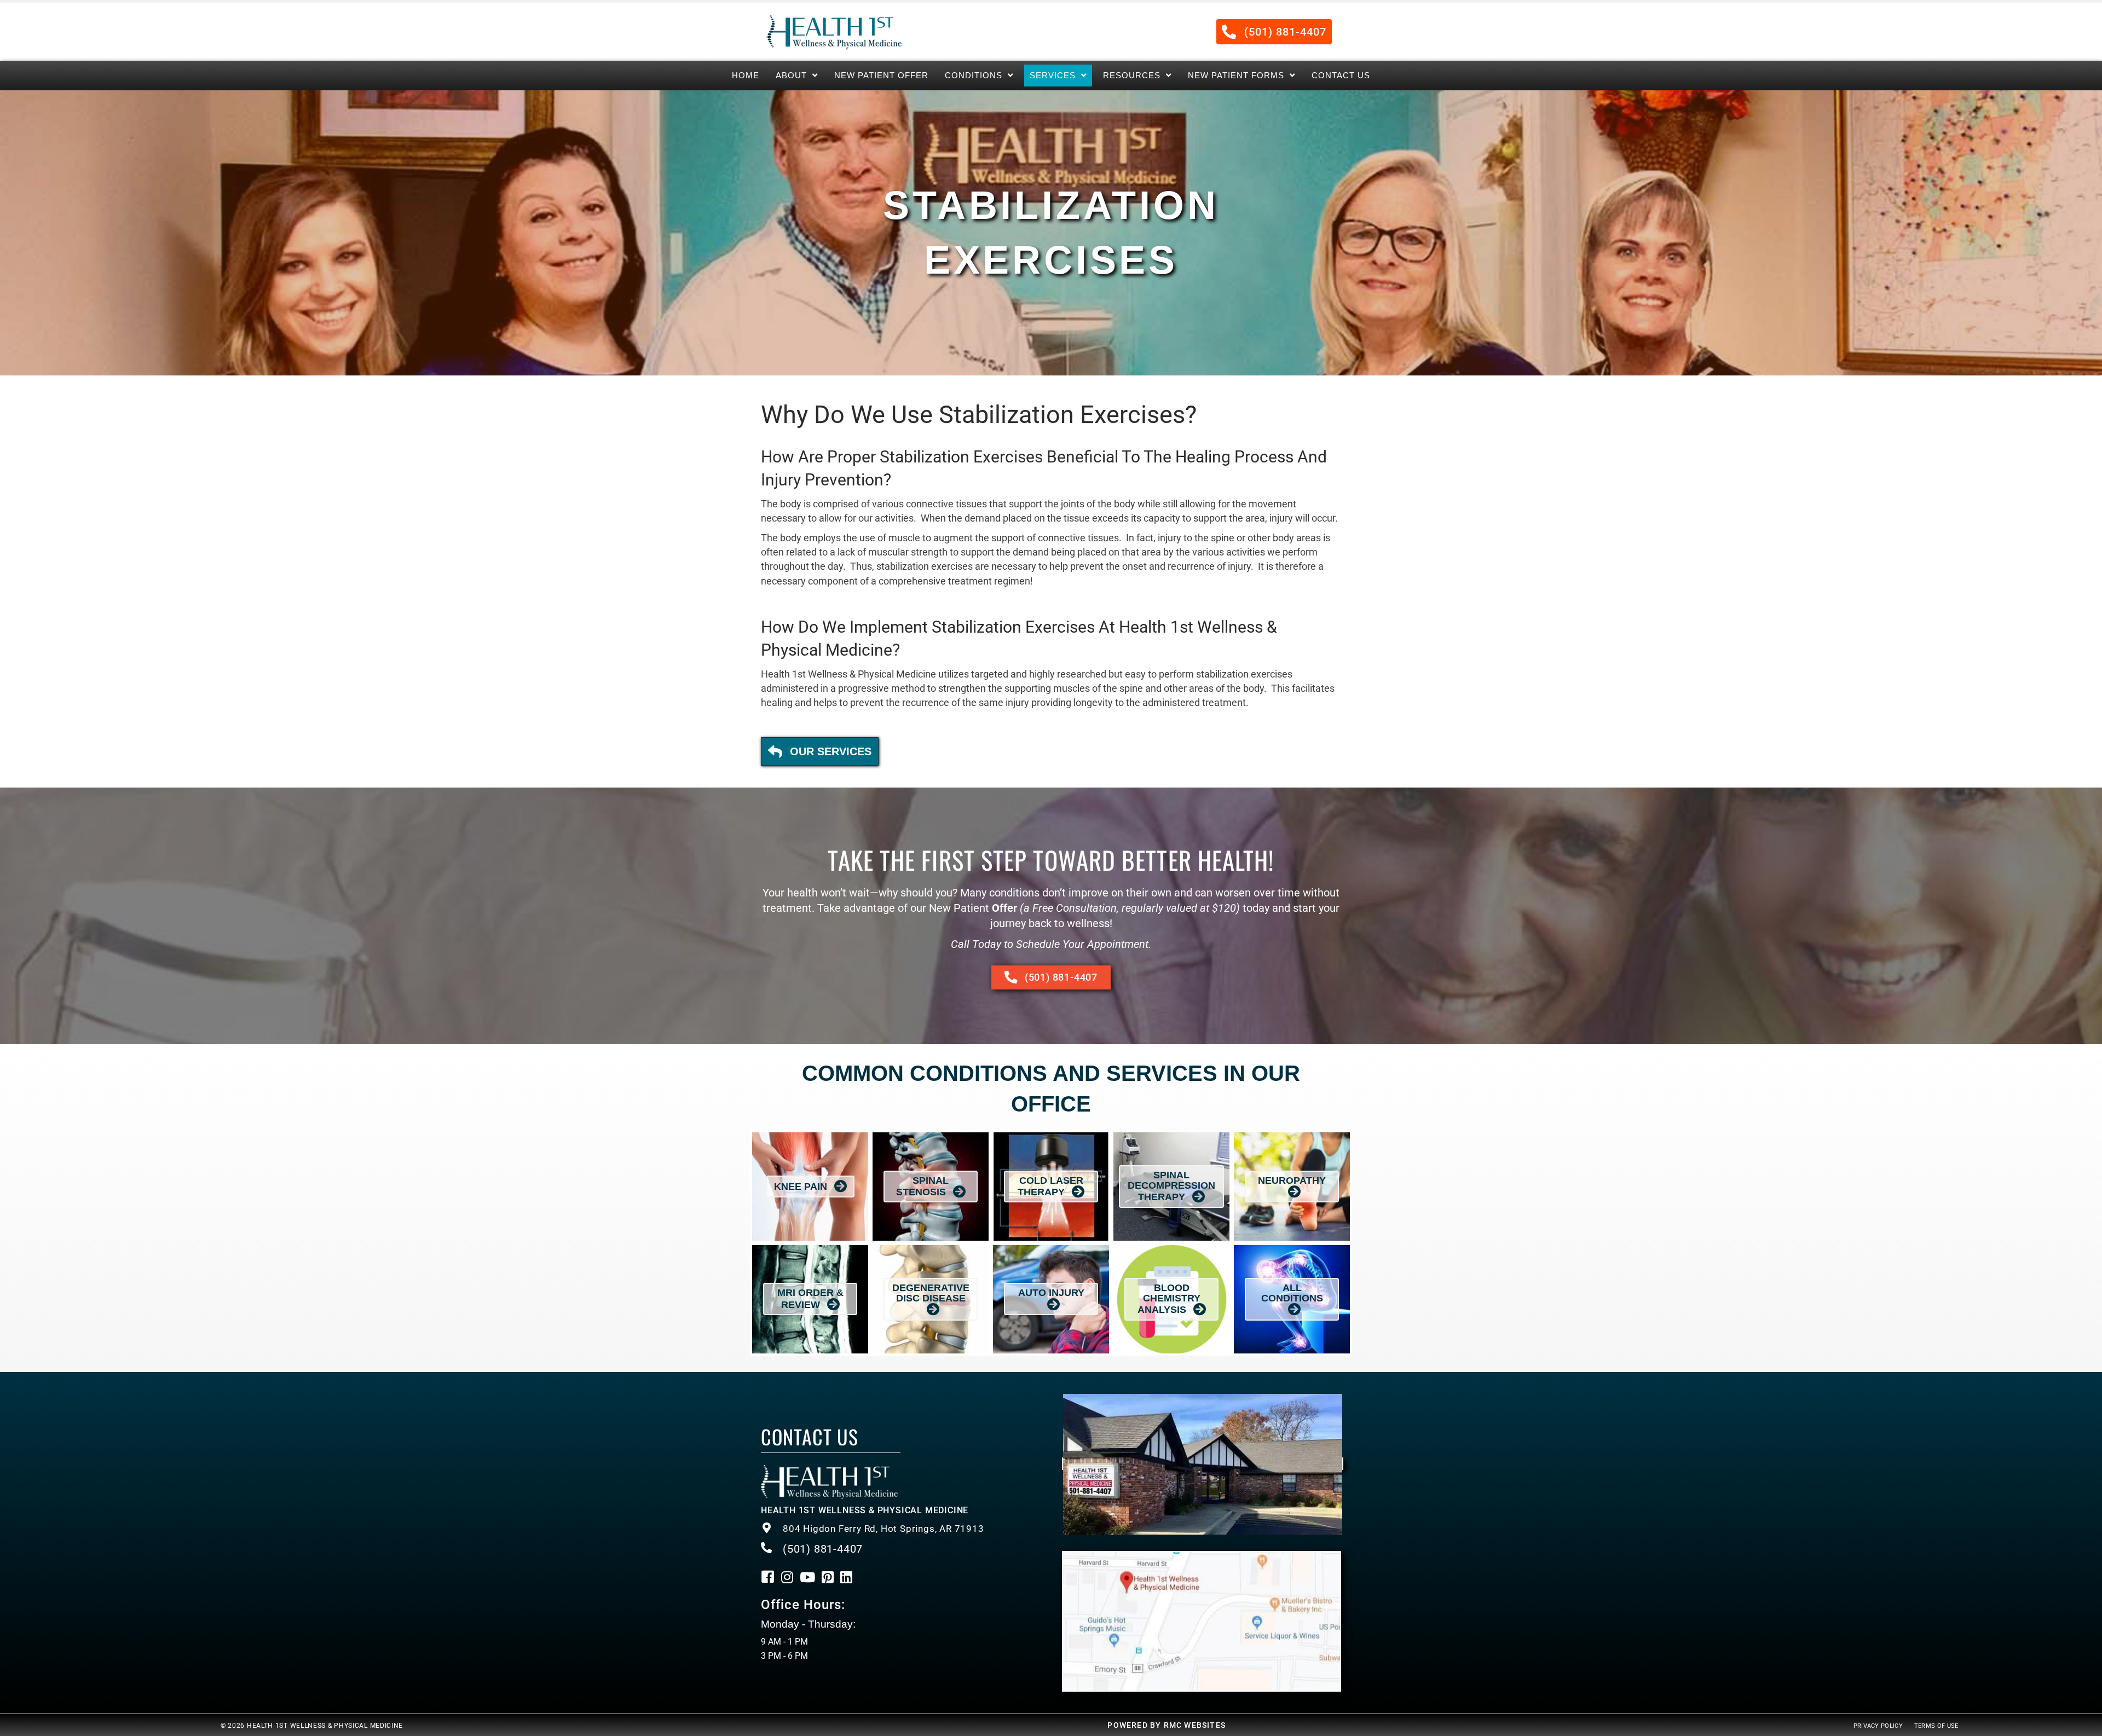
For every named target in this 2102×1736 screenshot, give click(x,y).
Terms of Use (1936, 1726)
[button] (1274, 32)
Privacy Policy (1878, 1726)
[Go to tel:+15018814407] (900, 1529)
